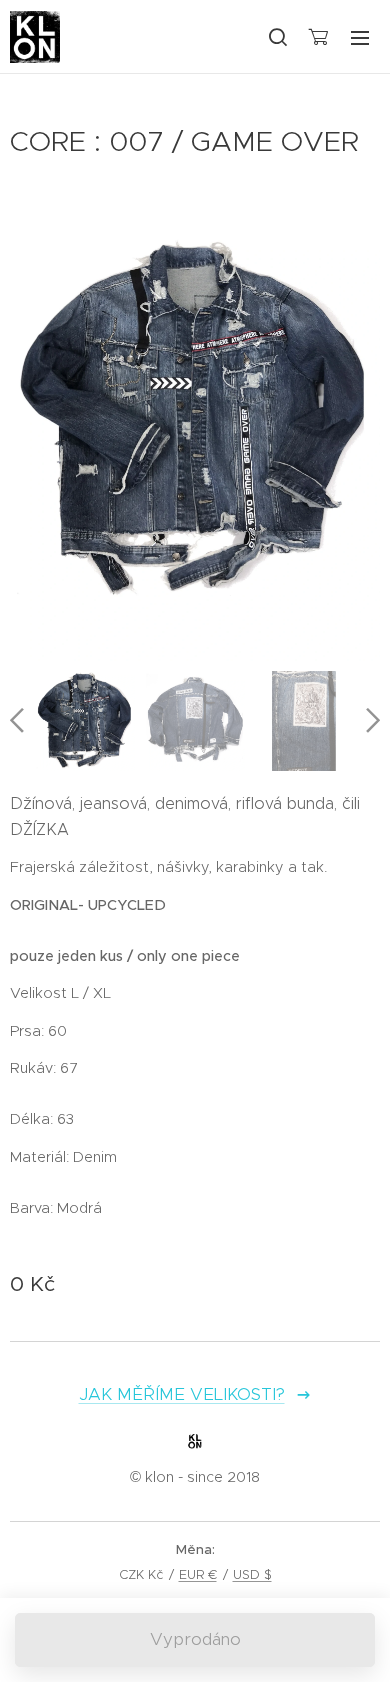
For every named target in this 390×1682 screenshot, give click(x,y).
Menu (360, 37)
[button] (277, 37)
